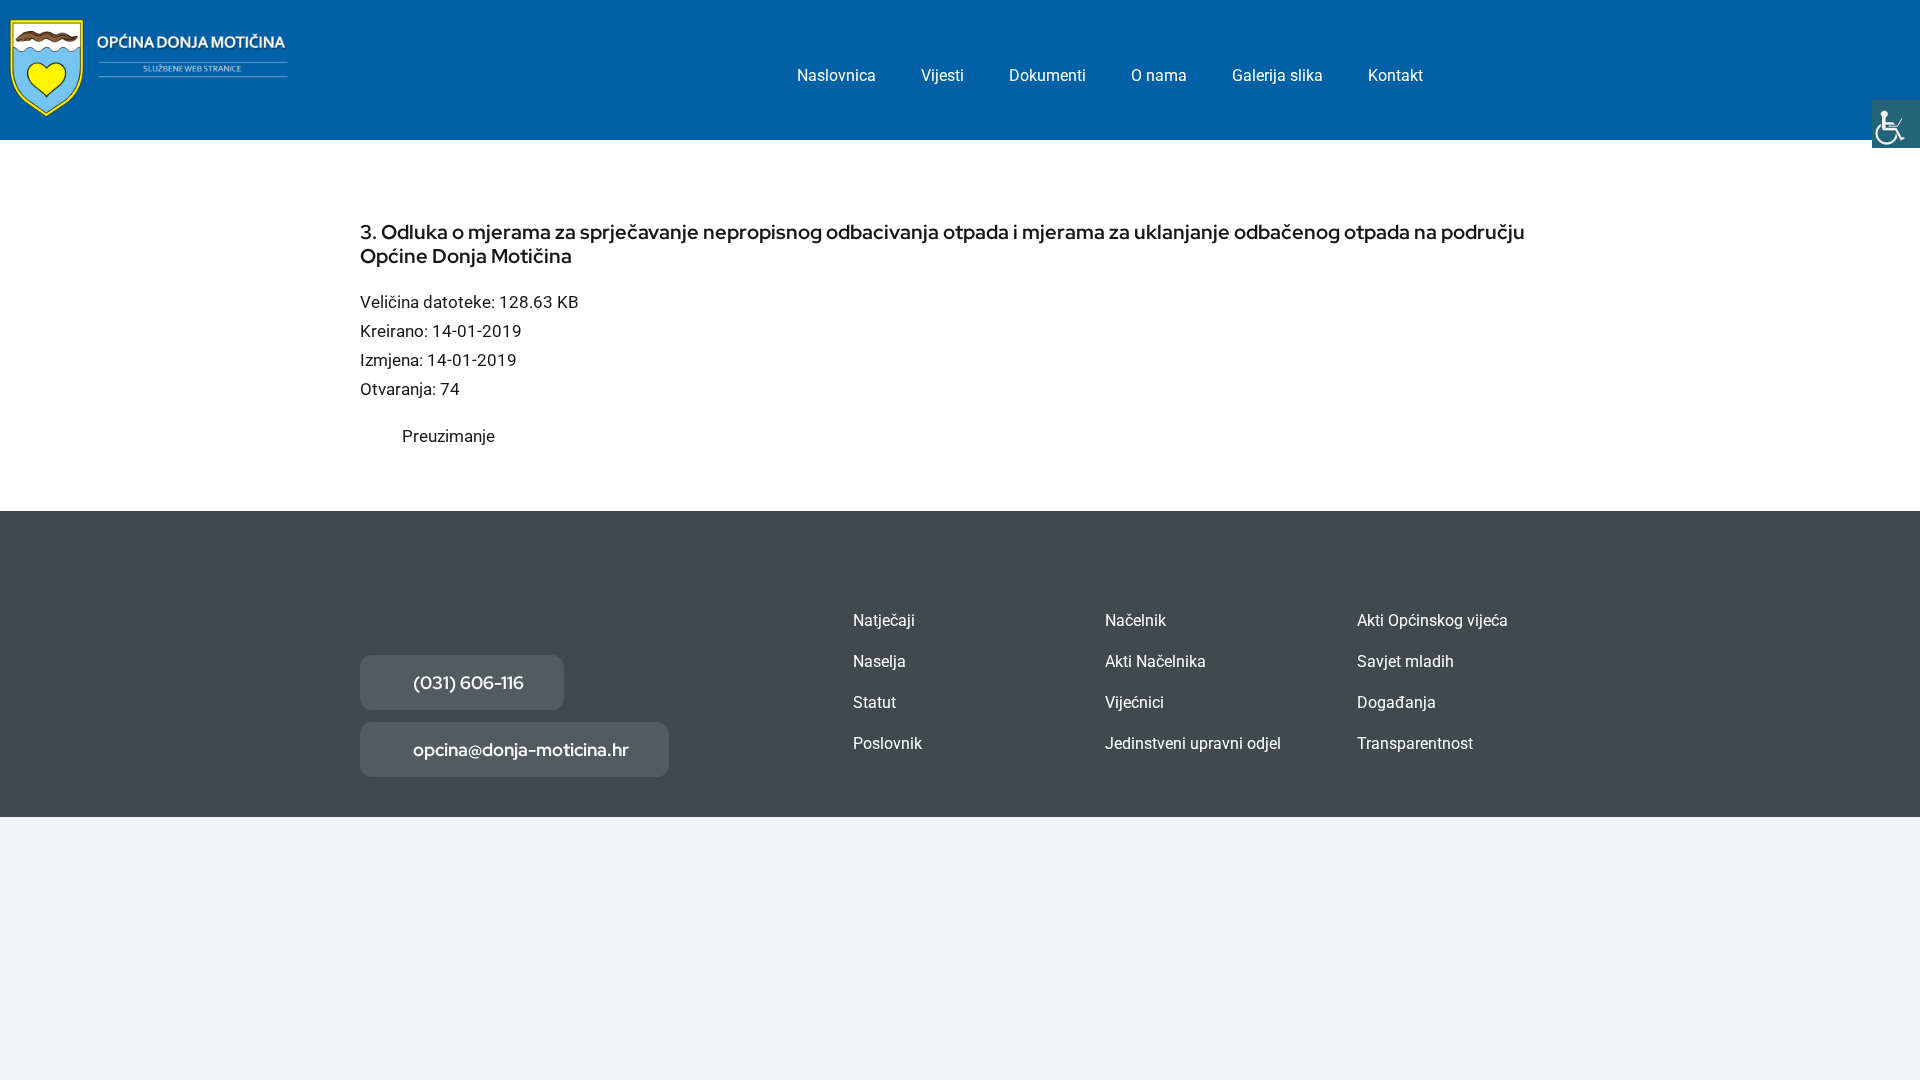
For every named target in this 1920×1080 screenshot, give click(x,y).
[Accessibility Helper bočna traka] (1896, 124)
